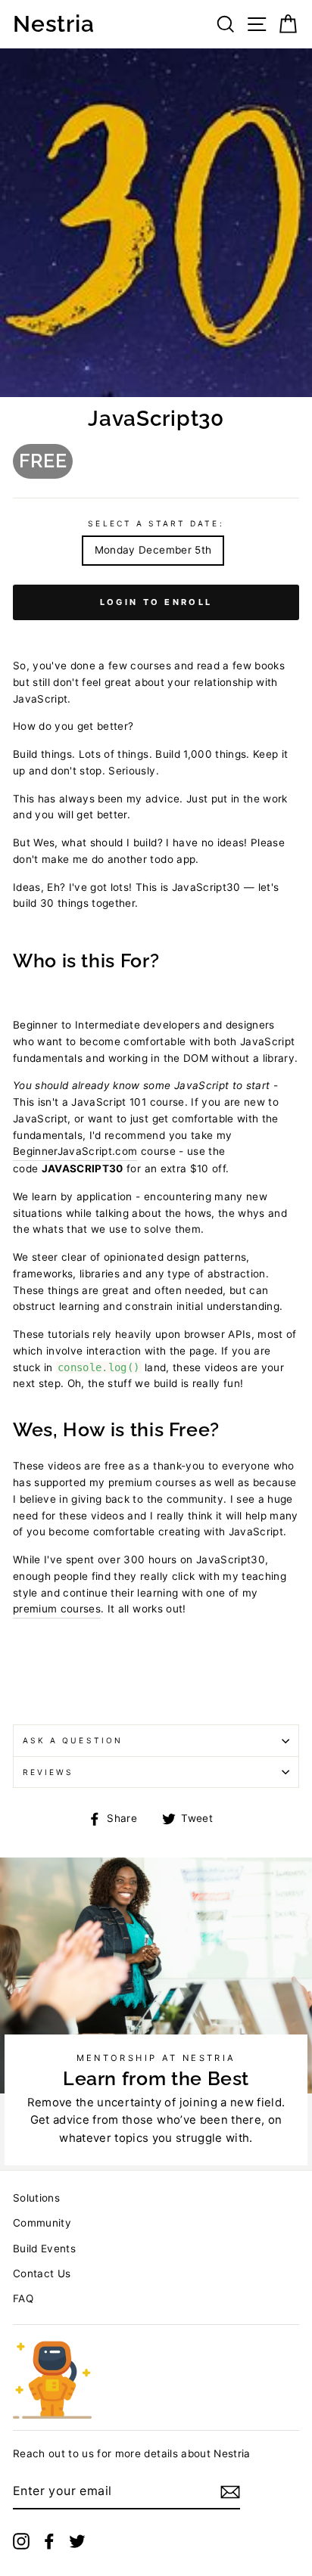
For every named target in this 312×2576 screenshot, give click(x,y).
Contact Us (42, 2273)
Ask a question (73, 1740)
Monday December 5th (153, 550)
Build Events (44, 2249)
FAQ (23, 2298)
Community (42, 2223)
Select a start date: (156, 523)
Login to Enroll (156, 602)
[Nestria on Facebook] (49, 2540)
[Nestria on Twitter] (77, 2540)
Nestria (53, 24)
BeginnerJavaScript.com (75, 1151)
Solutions (36, 2198)
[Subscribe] (230, 2492)
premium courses (57, 1609)
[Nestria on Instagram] (21, 2540)
